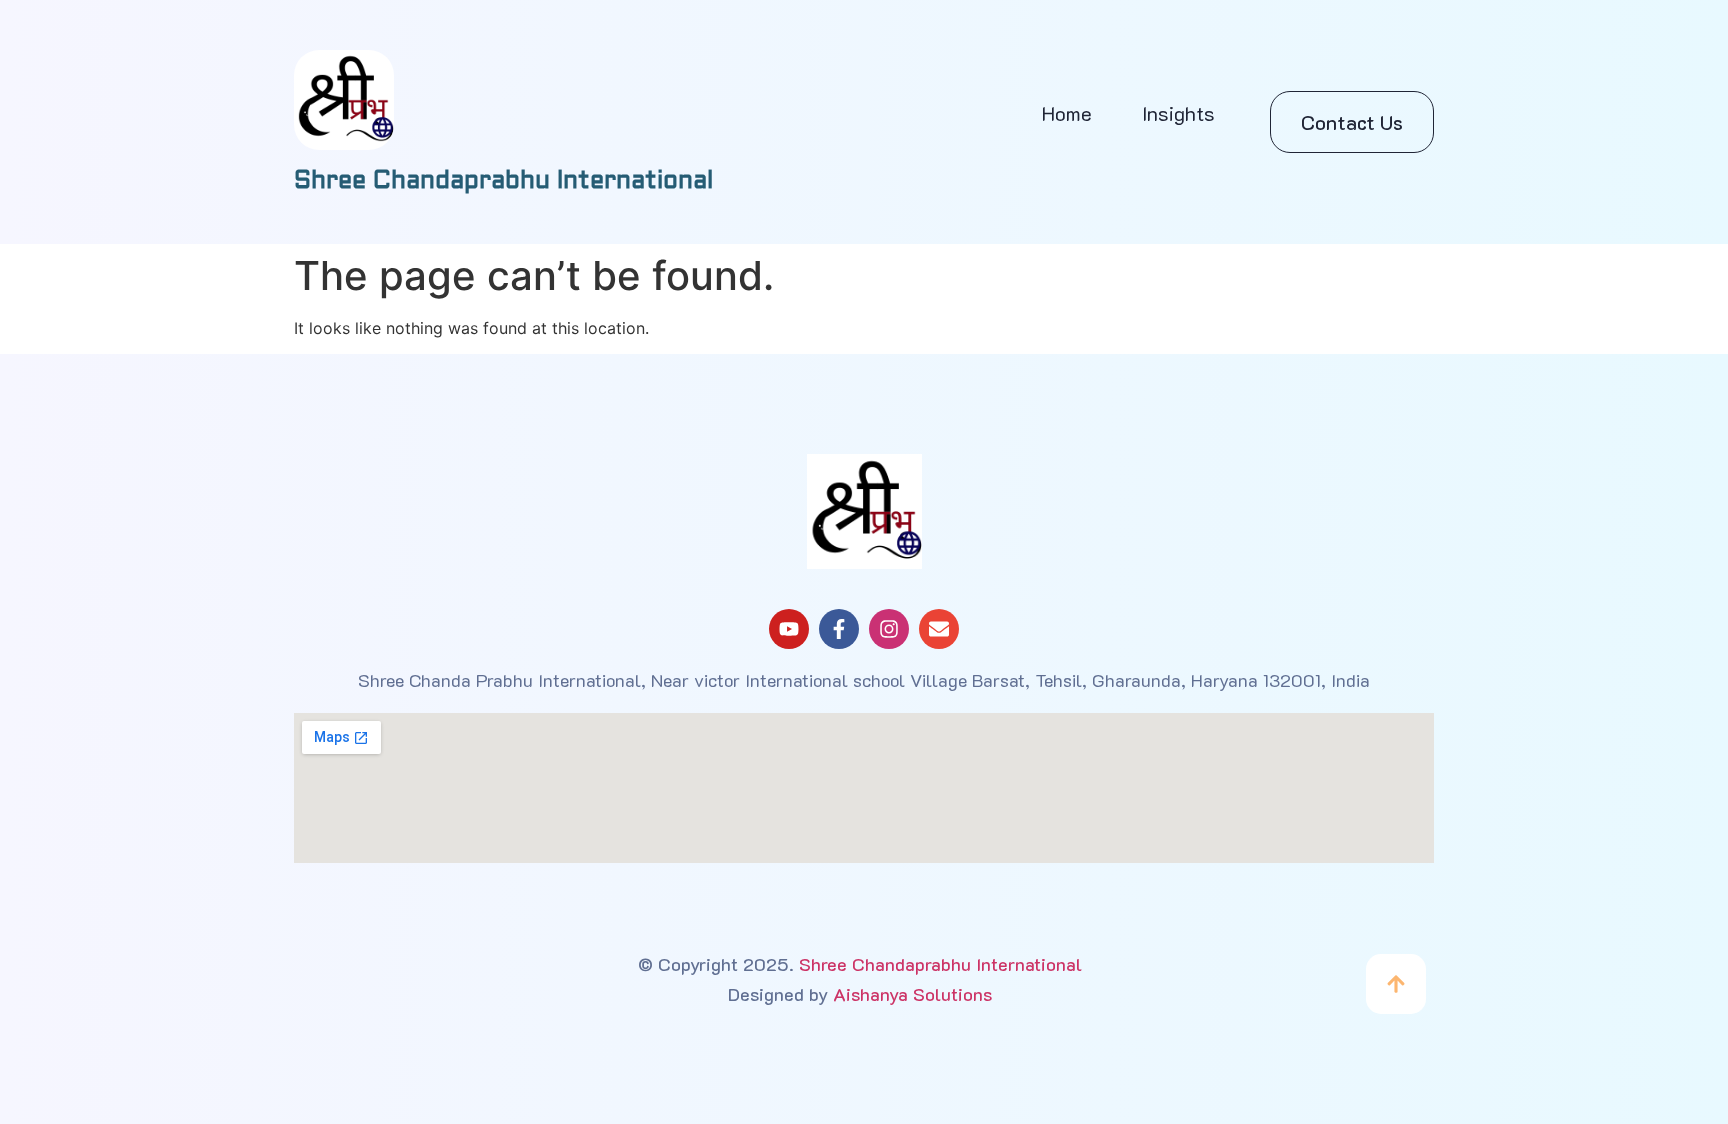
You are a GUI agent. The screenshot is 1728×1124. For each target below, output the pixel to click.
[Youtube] (789, 629)
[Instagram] (889, 629)
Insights (1178, 113)
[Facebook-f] (839, 629)
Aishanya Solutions (912, 994)
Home (1067, 113)
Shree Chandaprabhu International (940, 964)
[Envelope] (939, 629)
